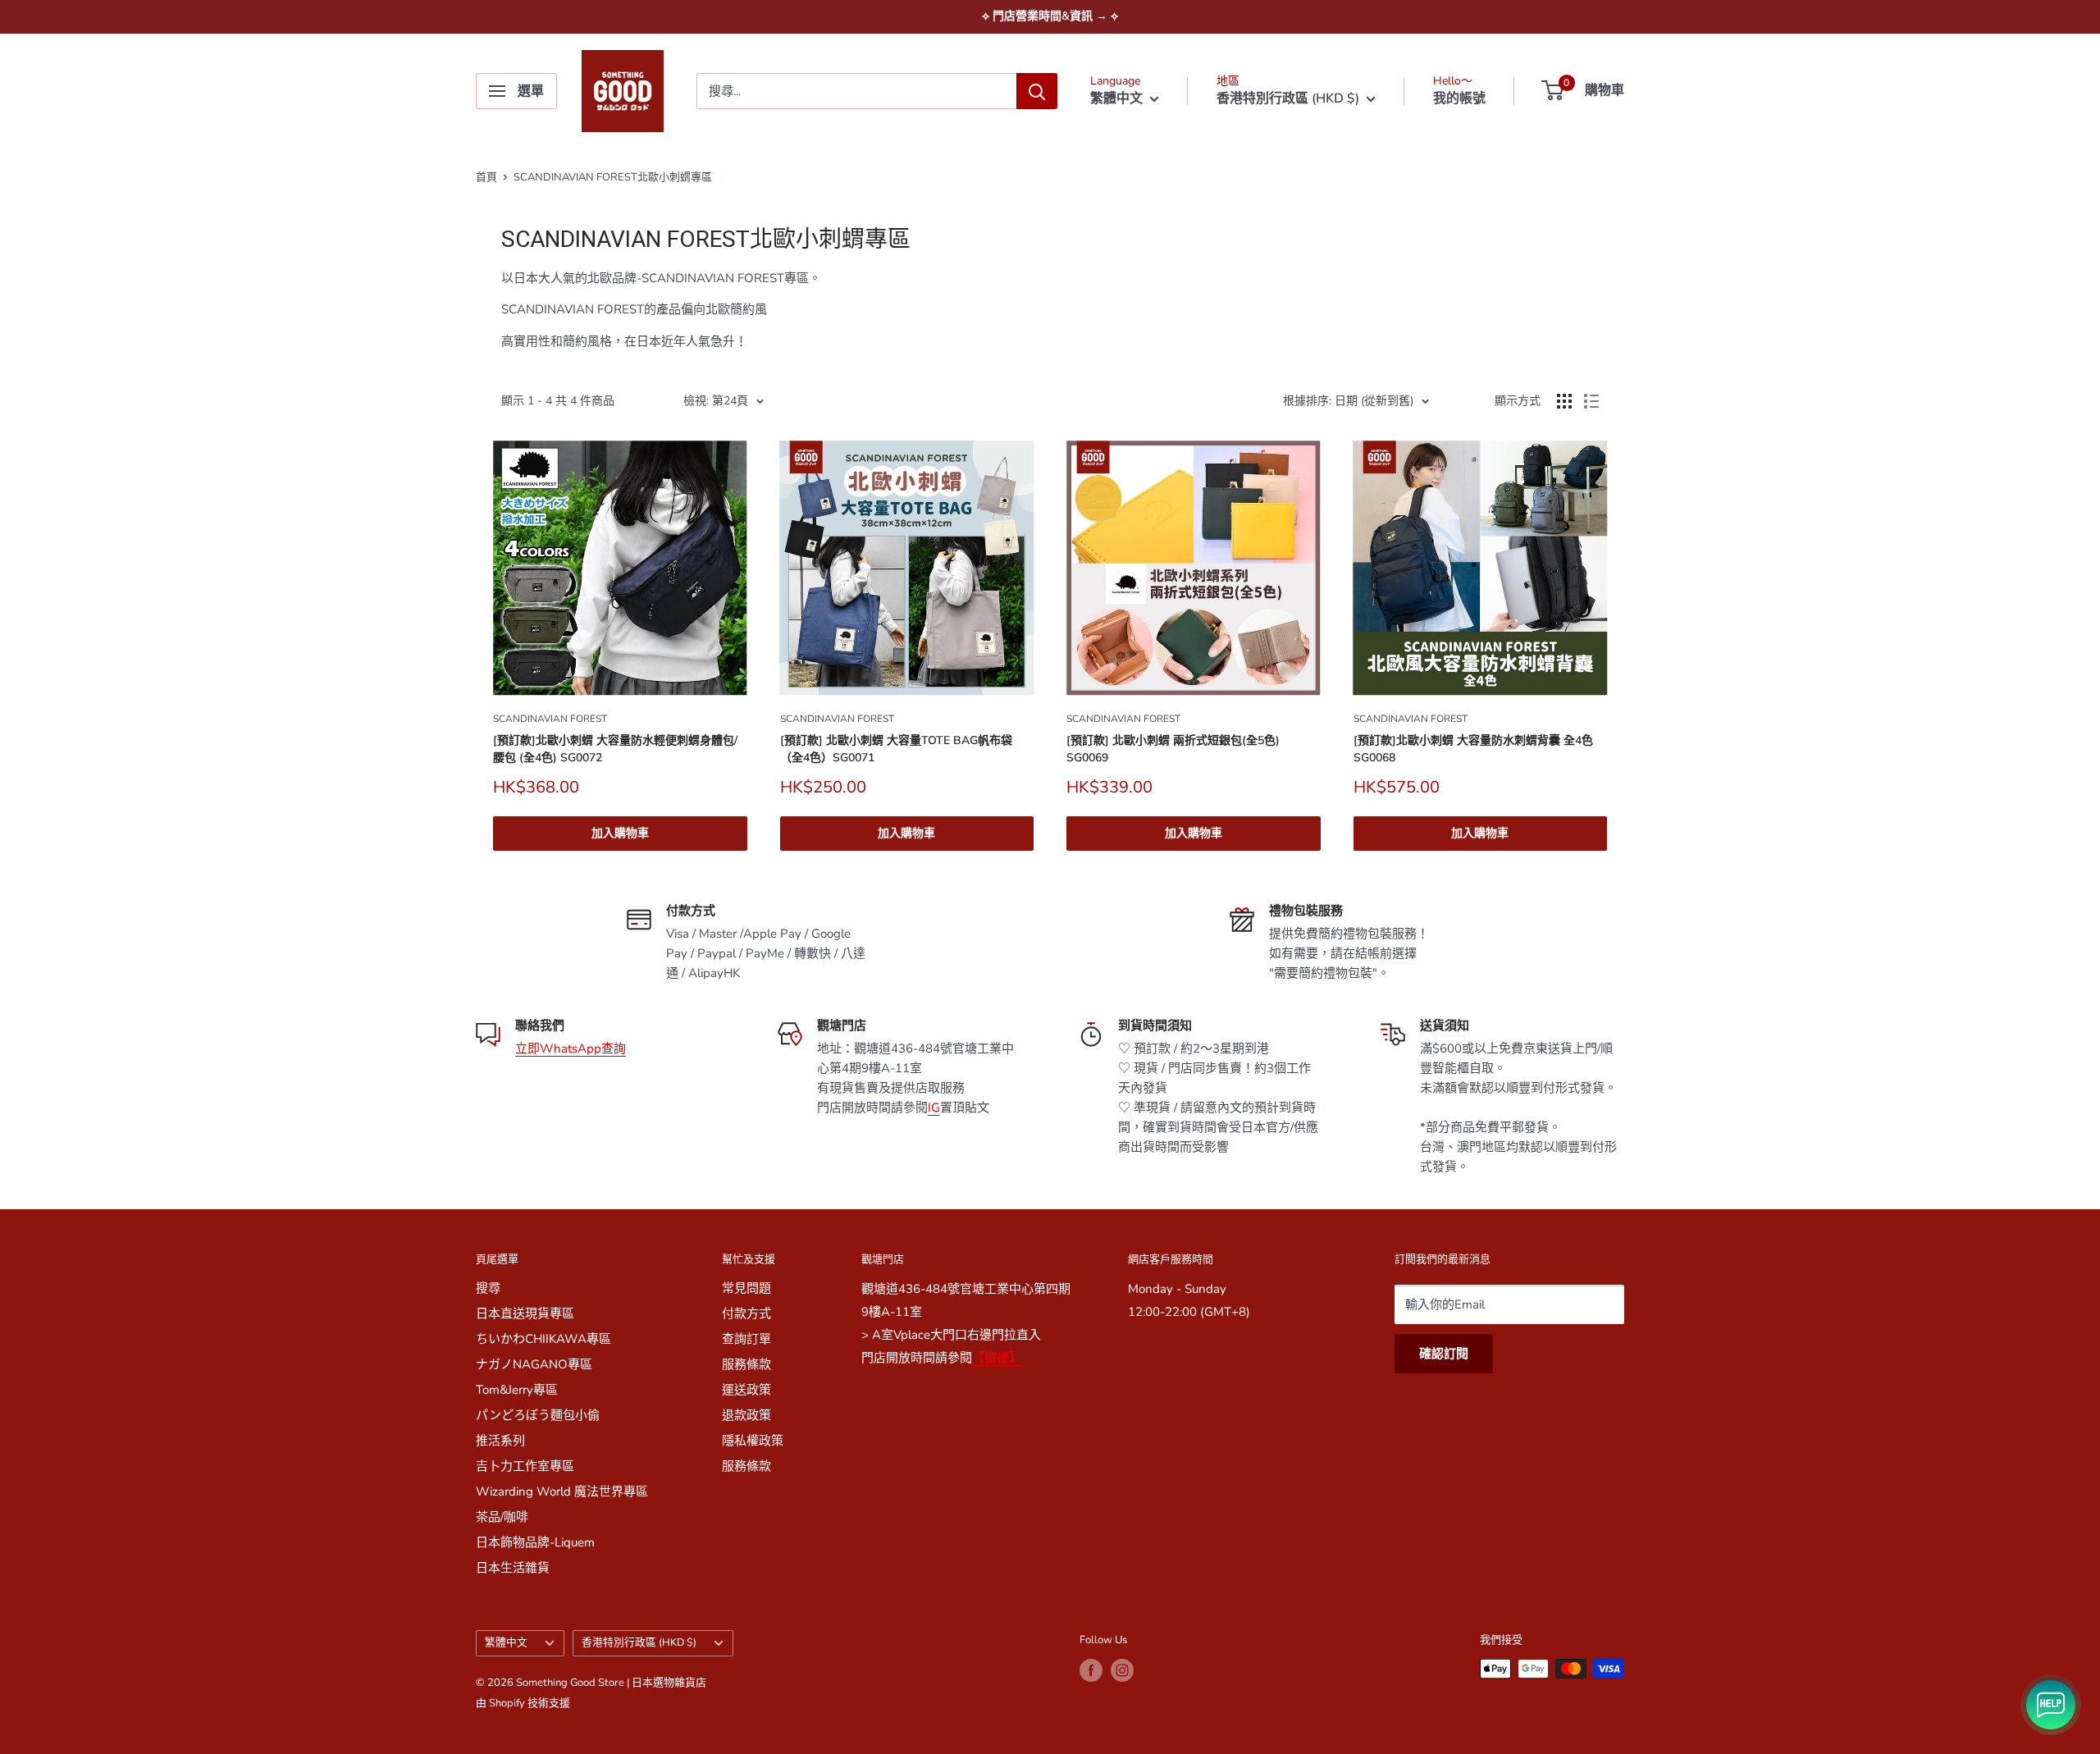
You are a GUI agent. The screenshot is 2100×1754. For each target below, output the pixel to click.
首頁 (486, 177)
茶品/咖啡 (502, 1517)
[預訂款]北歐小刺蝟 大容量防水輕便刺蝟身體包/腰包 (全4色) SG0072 (615, 749)
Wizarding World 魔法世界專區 (562, 1491)
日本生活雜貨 (513, 1568)
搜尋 (488, 1288)
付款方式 (746, 1313)
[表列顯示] (1591, 401)
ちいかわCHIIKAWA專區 (543, 1339)
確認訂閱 (1444, 1354)
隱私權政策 (753, 1441)
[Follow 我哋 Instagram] (1122, 1670)
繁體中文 (506, 1642)
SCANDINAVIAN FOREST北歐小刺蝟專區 (613, 177)
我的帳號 (1459, 98)
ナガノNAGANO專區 (534, 1364)
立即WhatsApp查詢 (571, 1048)
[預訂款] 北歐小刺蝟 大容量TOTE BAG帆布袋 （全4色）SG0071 (896, 749)
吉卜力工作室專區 (525, 1466)
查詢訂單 (746, 1339)
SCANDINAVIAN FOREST (550, 719)
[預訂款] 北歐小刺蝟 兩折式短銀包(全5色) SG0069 (1173, 749)
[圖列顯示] (1564, 401)
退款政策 (746, 1415)
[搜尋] (1037, 91)
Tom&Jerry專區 (517, 1390)
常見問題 (746, 1288)
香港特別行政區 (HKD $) (639, 1642)
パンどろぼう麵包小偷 (538, 1415)
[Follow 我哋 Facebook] (1091, 1670)
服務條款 (746, 1364)
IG (934, 1108)
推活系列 (500, 1441)
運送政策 (746, 1390)
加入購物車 (620, 833)
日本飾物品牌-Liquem (535, 1542)
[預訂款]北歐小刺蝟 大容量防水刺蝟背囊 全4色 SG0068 (1473, 749)
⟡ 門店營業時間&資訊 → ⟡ (1050, 16)
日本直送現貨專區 (525, 1313)
